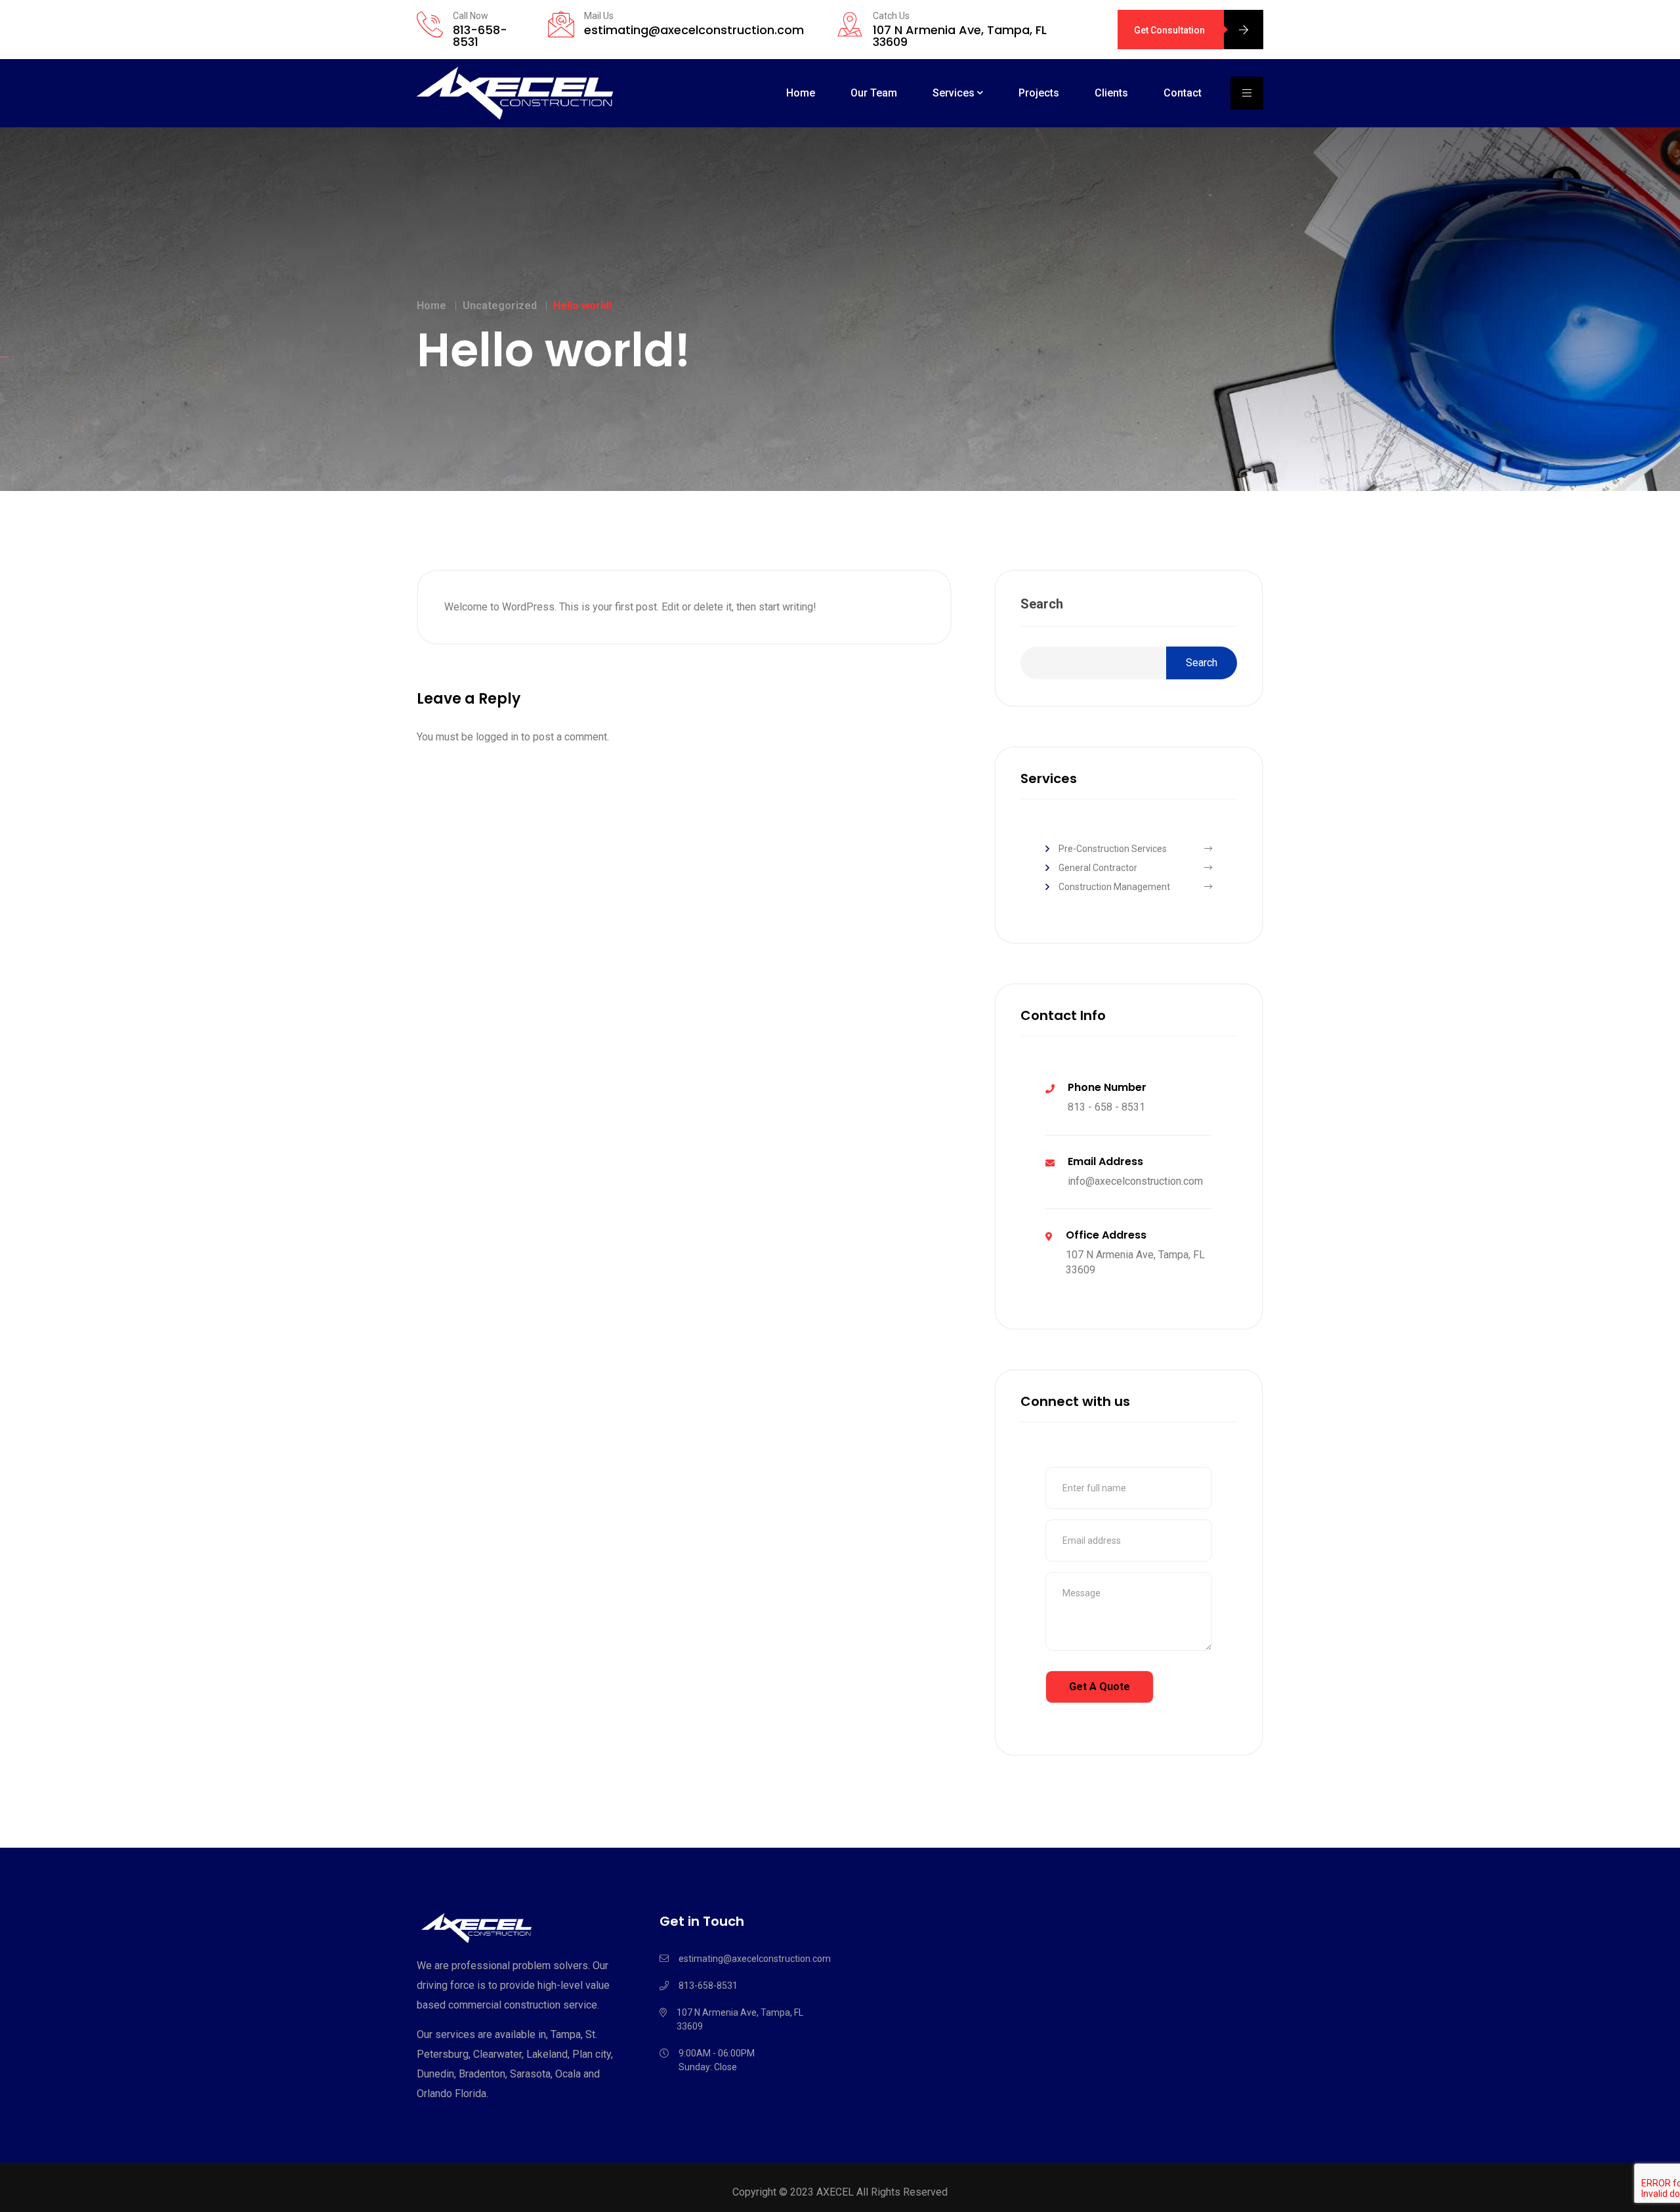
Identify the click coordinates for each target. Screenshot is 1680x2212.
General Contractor (1098, 868)
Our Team (874, 93)
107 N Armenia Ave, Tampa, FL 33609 (960, 36)
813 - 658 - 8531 (1106, 1107)
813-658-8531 (480, 36)
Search (1042, 604)
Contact (1183, 93)
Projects (1039, 93)
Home (801, 93)
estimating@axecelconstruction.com (694, 30)
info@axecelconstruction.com (1135, 1181)
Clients (1111, 93)
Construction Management (1114, 887)
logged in (497, 737)
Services (954, 93)
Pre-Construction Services (1113, 849)
